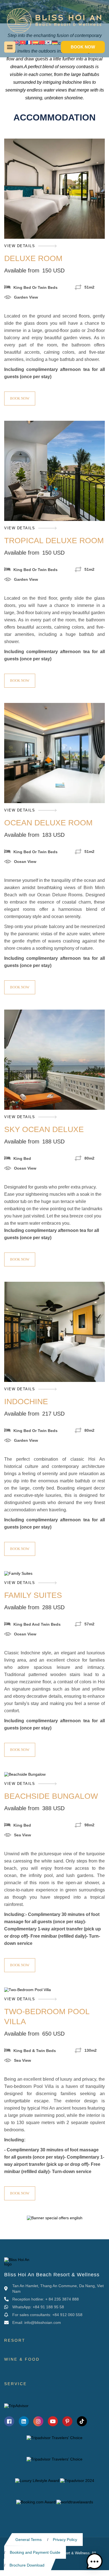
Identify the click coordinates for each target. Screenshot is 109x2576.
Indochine (26, 1402)
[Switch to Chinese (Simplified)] (42, 42)
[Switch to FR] (29, 42)
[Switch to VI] (23, 42)
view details (20, 246)
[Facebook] (9, 2421)
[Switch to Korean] (48, 42)
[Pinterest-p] (67, 2421)
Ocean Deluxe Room (48, 823)
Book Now (20, 398)
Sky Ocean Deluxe (44, 1129)
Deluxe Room (33, 258)
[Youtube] (53, 2421)
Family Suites (33, 1595)
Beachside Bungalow (51, 1796)
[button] (94, 2562)
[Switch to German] (55, 42)
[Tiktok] (82, 2421)
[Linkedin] (24, 2421)
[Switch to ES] (35, 42)
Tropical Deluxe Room (54, 541)
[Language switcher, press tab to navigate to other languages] (16, 42)
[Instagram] (38, 2421)
